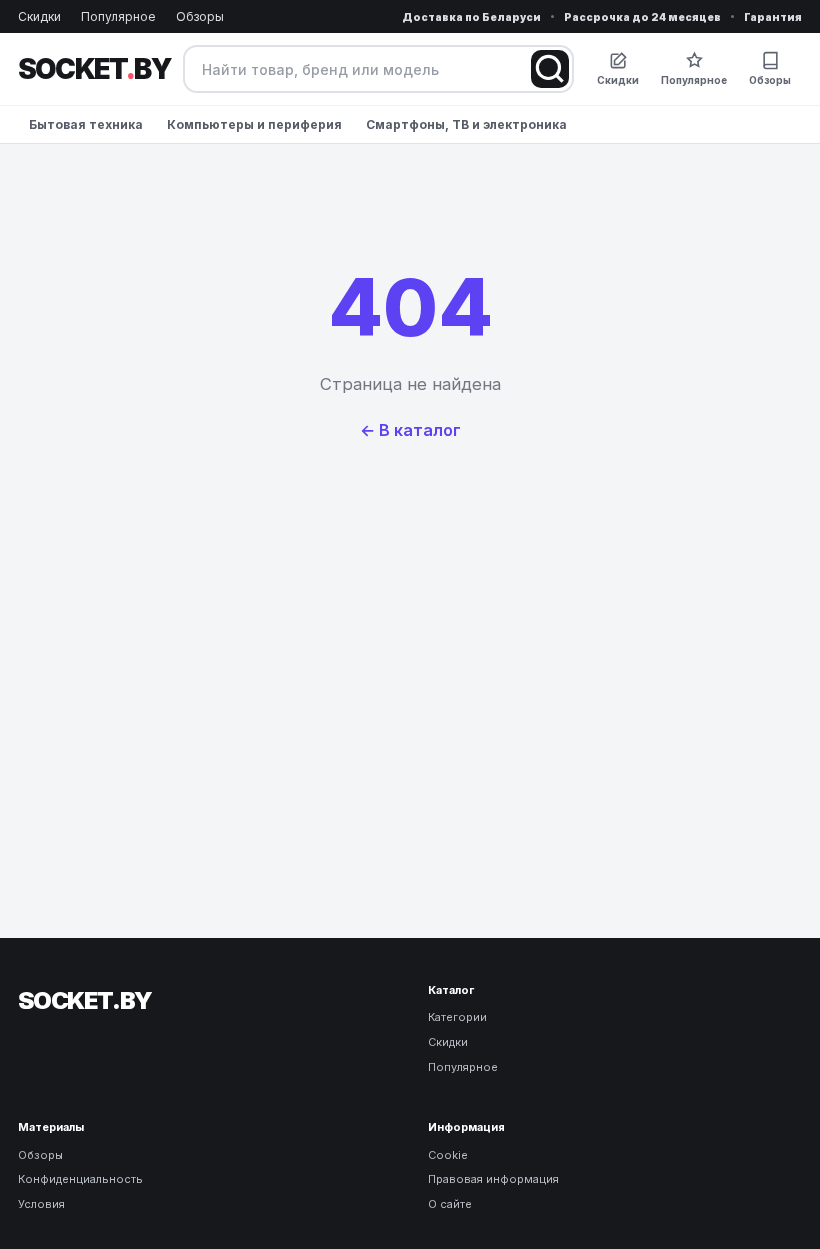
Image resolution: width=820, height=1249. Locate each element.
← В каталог (410, 430)
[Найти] (550, 69)
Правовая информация (493, 1179)
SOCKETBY (94, 69)
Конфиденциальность (80, 1179)
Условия (41, 1204)
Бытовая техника (86, 124)
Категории (457, 1017)
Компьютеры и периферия (254, 124)
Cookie (448, 1155)
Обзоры (200, 16)
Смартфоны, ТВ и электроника (466, 124)
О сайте (450, 1204)
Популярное (118, 16)
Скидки (39, 16)
